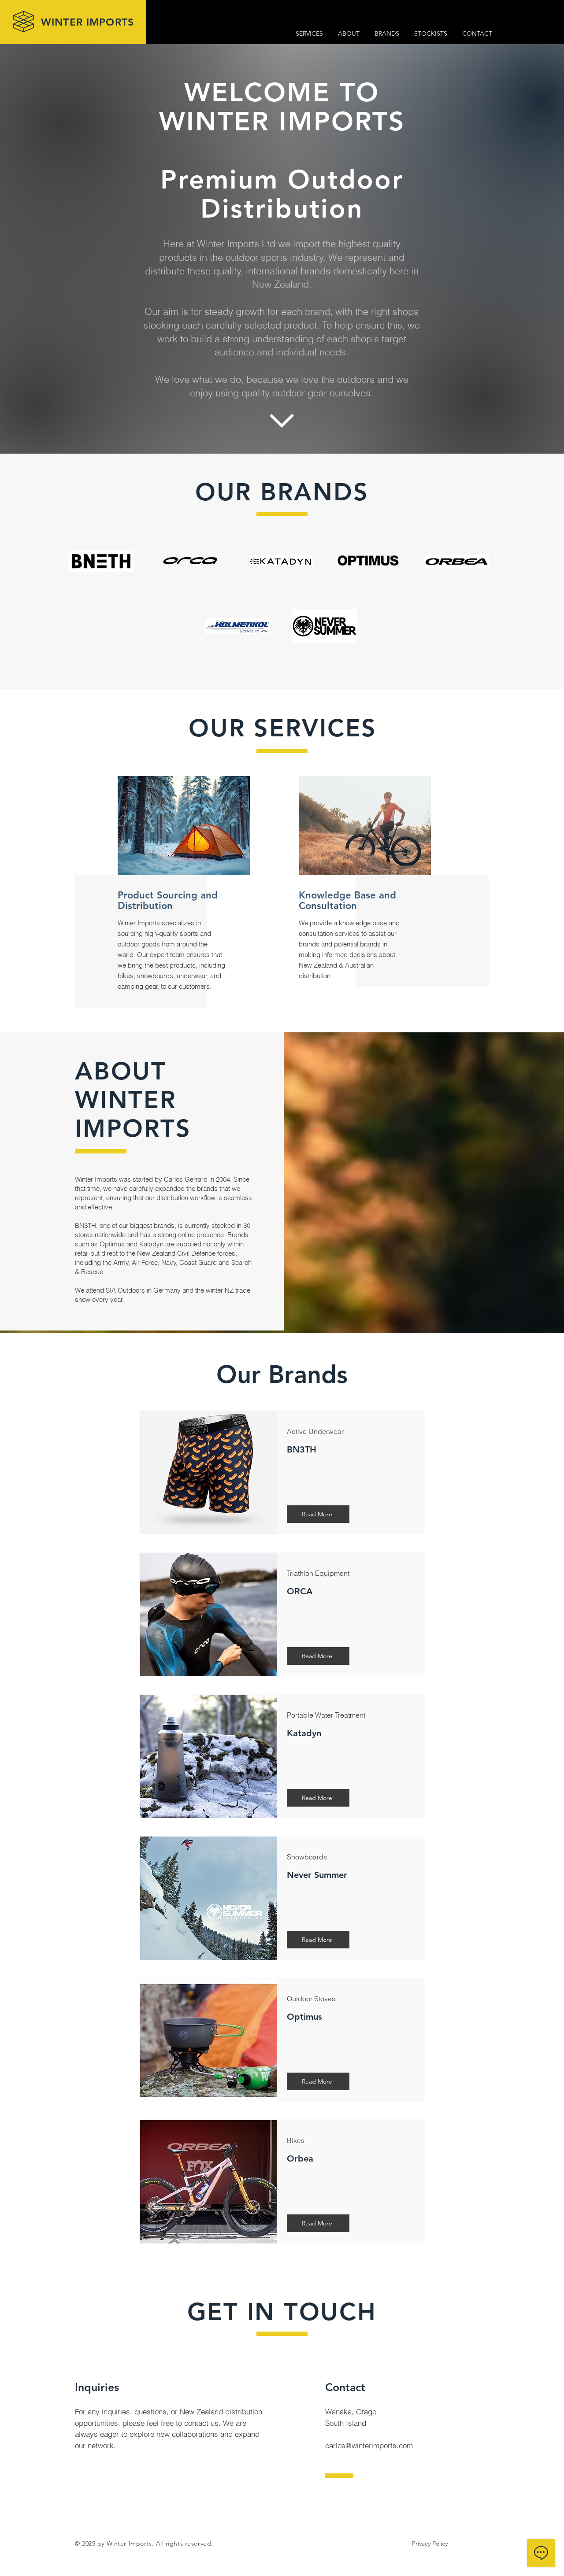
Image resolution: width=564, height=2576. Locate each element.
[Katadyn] (281, 561)
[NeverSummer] (325, 626)
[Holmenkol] (237, 626)
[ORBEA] (456, 561)
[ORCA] (190, 561)
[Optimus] (368, 564)
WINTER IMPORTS (87, 22)
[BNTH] (101, 561)
